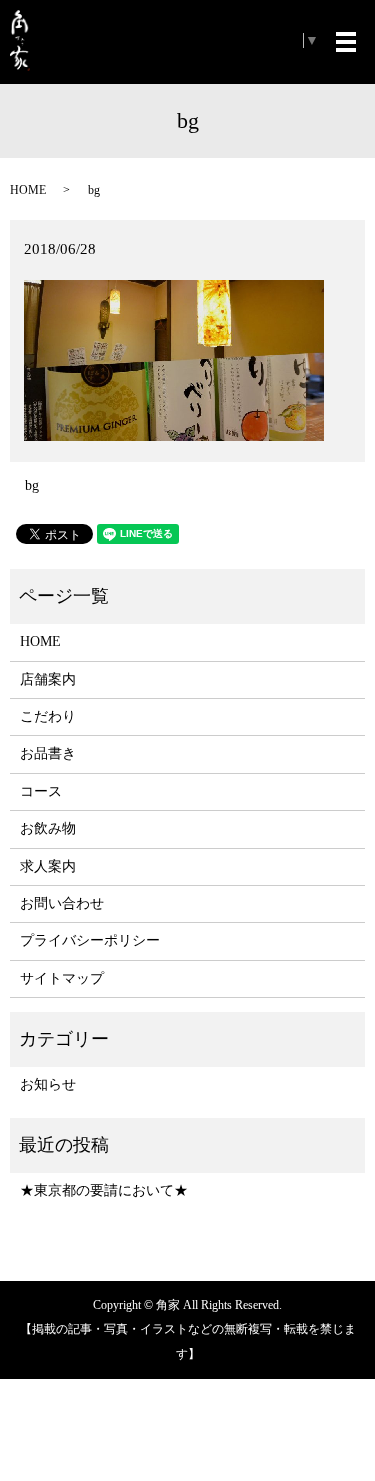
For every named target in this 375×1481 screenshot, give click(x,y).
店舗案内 (48, 679)
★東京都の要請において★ (104, 1190)
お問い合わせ (62, 903)
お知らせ (48, 1084)
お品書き (48, 753)
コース (41, 791)
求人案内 (48, 866)
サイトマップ (62, 978)
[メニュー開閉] (346, 42)
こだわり (48, 716)
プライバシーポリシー (90, 940)
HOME (28, 190)
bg (32, 485)
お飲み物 (48, 828)
